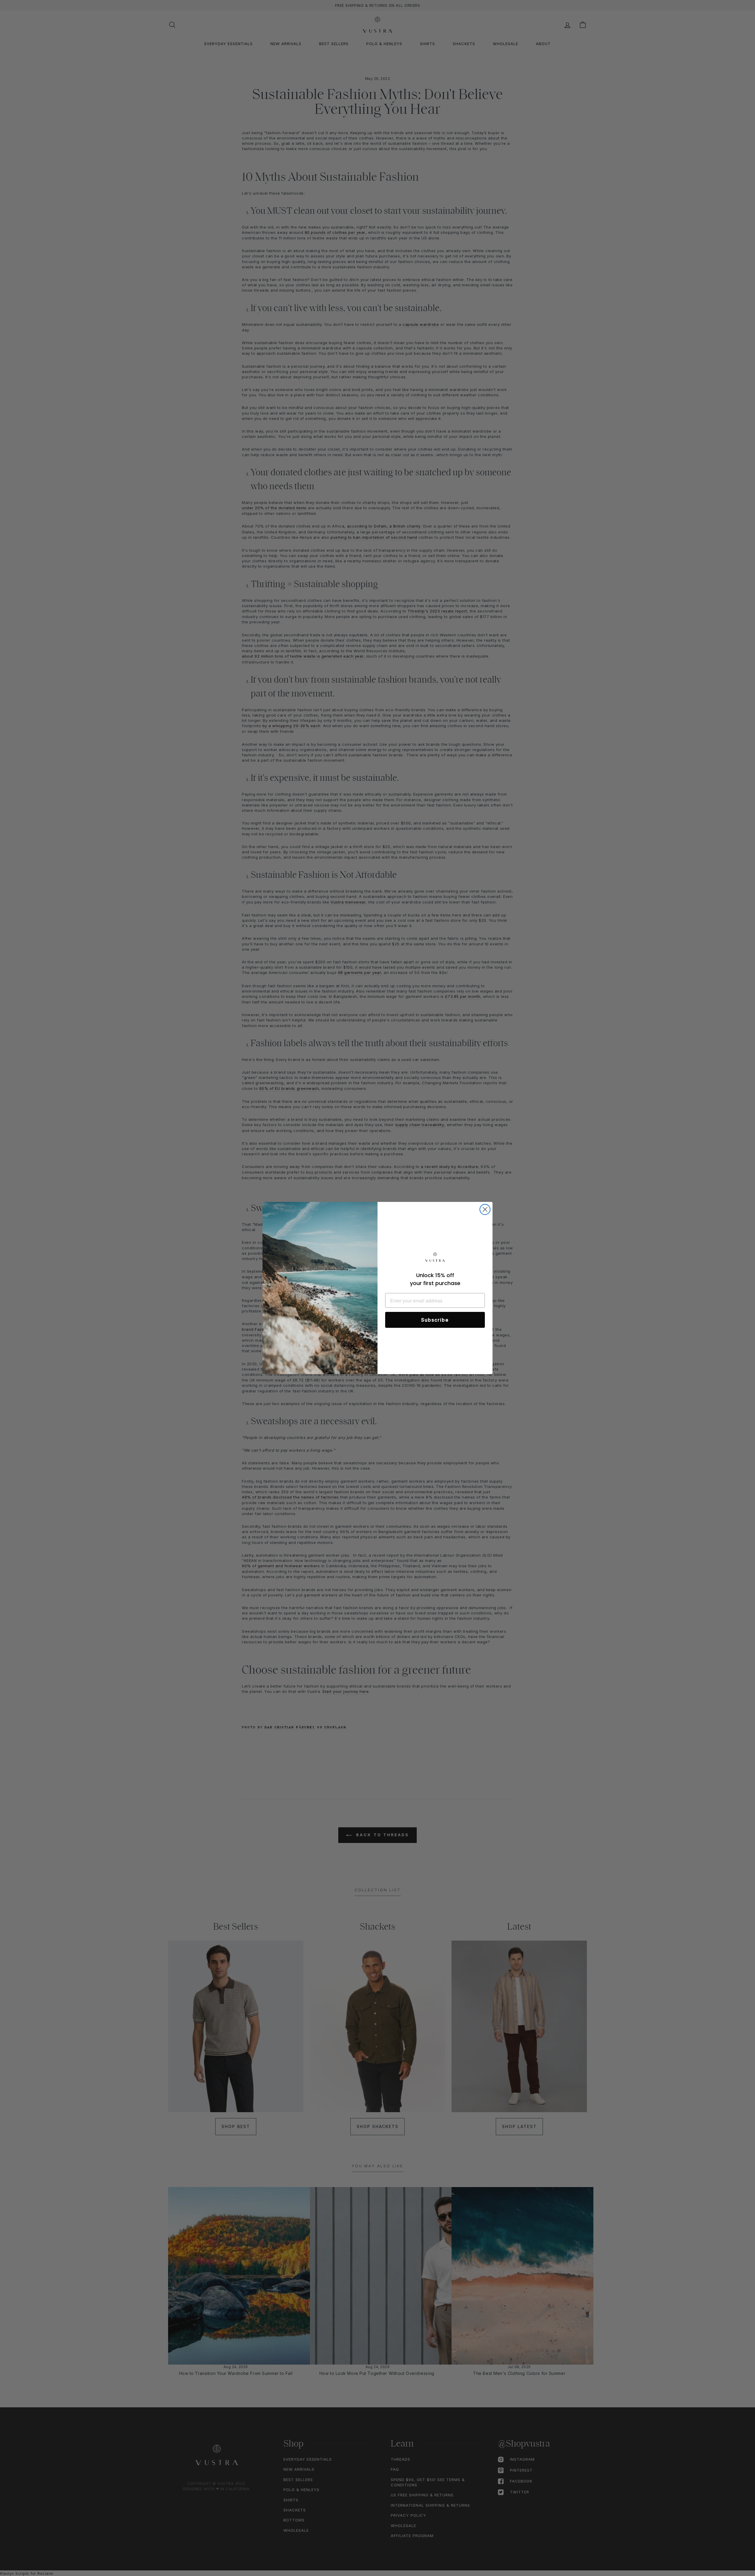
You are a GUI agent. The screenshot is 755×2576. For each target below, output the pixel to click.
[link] (435, 1258)
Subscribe (435, 1320)
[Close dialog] (485, 1209)
